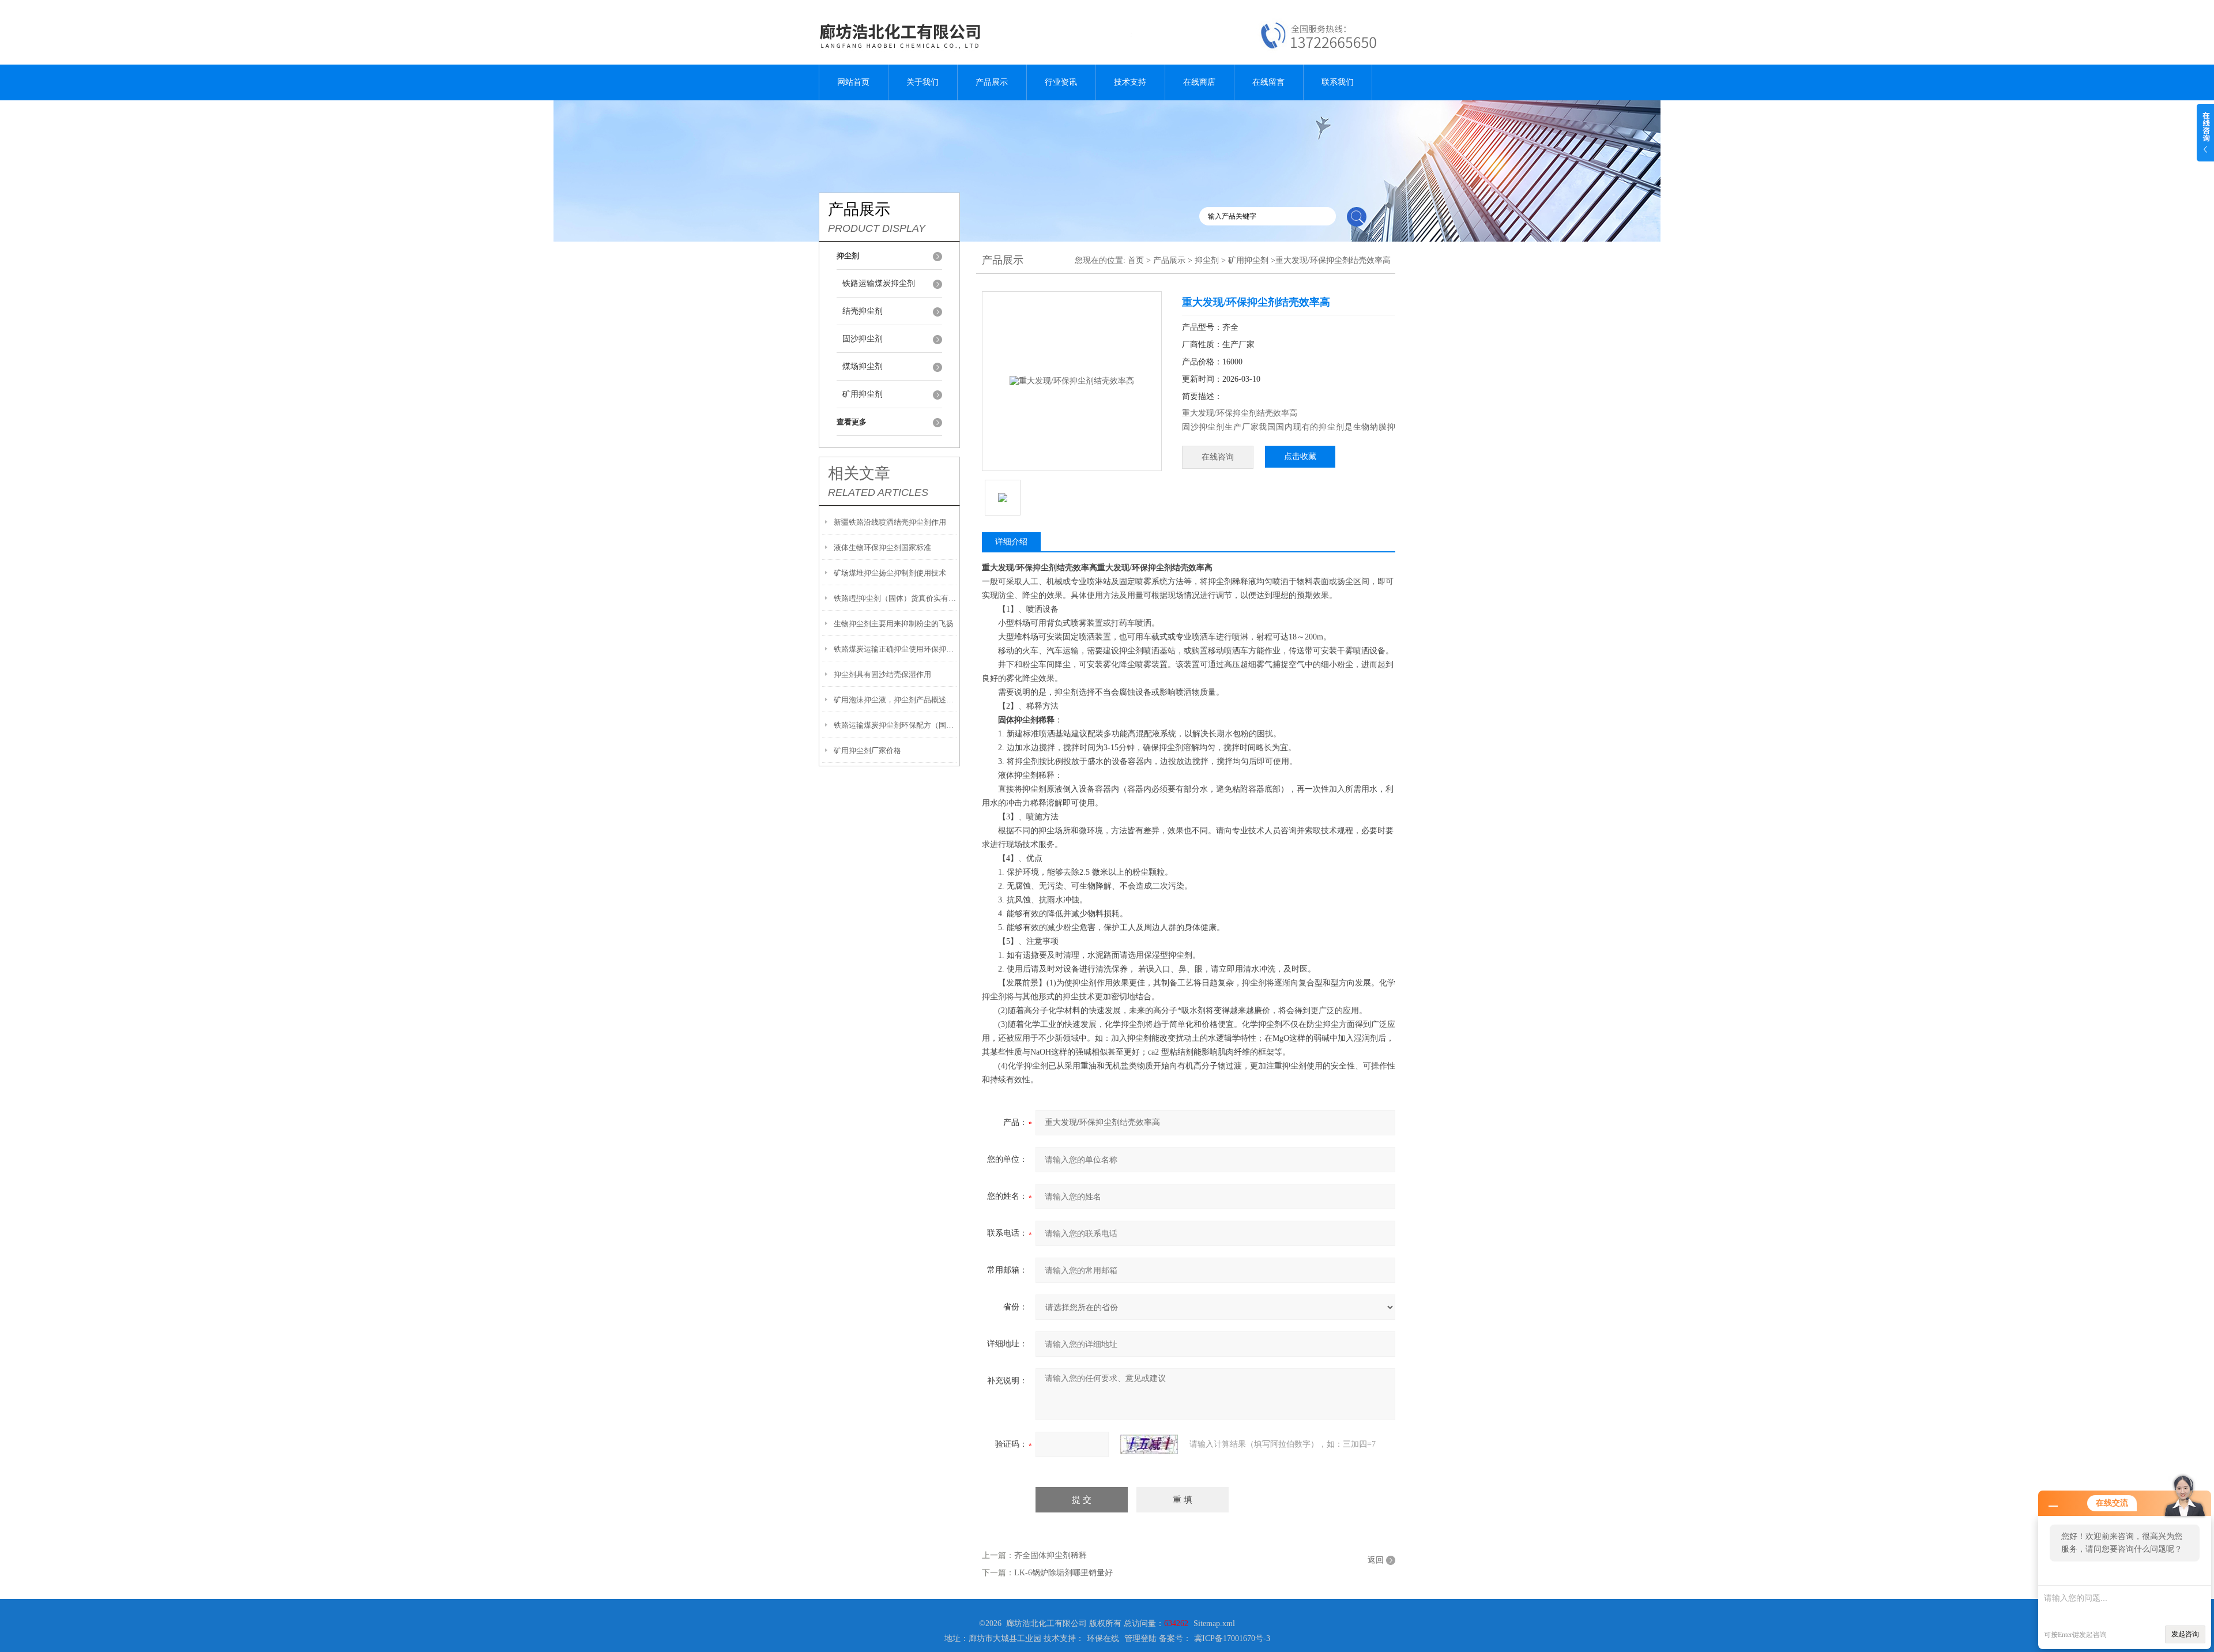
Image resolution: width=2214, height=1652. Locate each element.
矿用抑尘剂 (863, 394)
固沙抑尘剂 (863, 339)
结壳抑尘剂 (863, 311)
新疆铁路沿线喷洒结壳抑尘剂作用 (890, 522)
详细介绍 (1011, 542)
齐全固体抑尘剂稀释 (1050, 1555)
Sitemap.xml (1214, 1623)
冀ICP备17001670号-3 (1232, 1638)
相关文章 (859, 473)
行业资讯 (1061, 82)
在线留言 (1268, 82)
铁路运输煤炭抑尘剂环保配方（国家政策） (895, 725)
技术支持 (1130, 82)
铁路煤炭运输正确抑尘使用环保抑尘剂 (895, 649)
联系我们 (1338, 82)
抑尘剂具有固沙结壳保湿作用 (882, 674)
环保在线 (1103, 1638)
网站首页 (853, 82)
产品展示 (992, 82)
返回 (1376, 1560)
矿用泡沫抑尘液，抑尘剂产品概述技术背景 (895, 700)
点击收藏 (1300, 456)
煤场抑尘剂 (863, 366)
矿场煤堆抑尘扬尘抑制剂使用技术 (890, 573)
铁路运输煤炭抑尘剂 (879, 283)
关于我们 (922, 82)
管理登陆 (1140, 1638)
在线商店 (1199, 82)
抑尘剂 (1207, 260)
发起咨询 (2185, 1634)
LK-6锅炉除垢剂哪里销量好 (1063, 1573)
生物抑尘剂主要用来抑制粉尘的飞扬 (894, 624)
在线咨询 (1218, 457)
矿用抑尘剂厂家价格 (867, 750)
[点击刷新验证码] (1149, 1444)
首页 (1136, 260)
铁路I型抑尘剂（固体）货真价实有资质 (895, 598)
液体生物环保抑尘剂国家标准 (882, 547)
